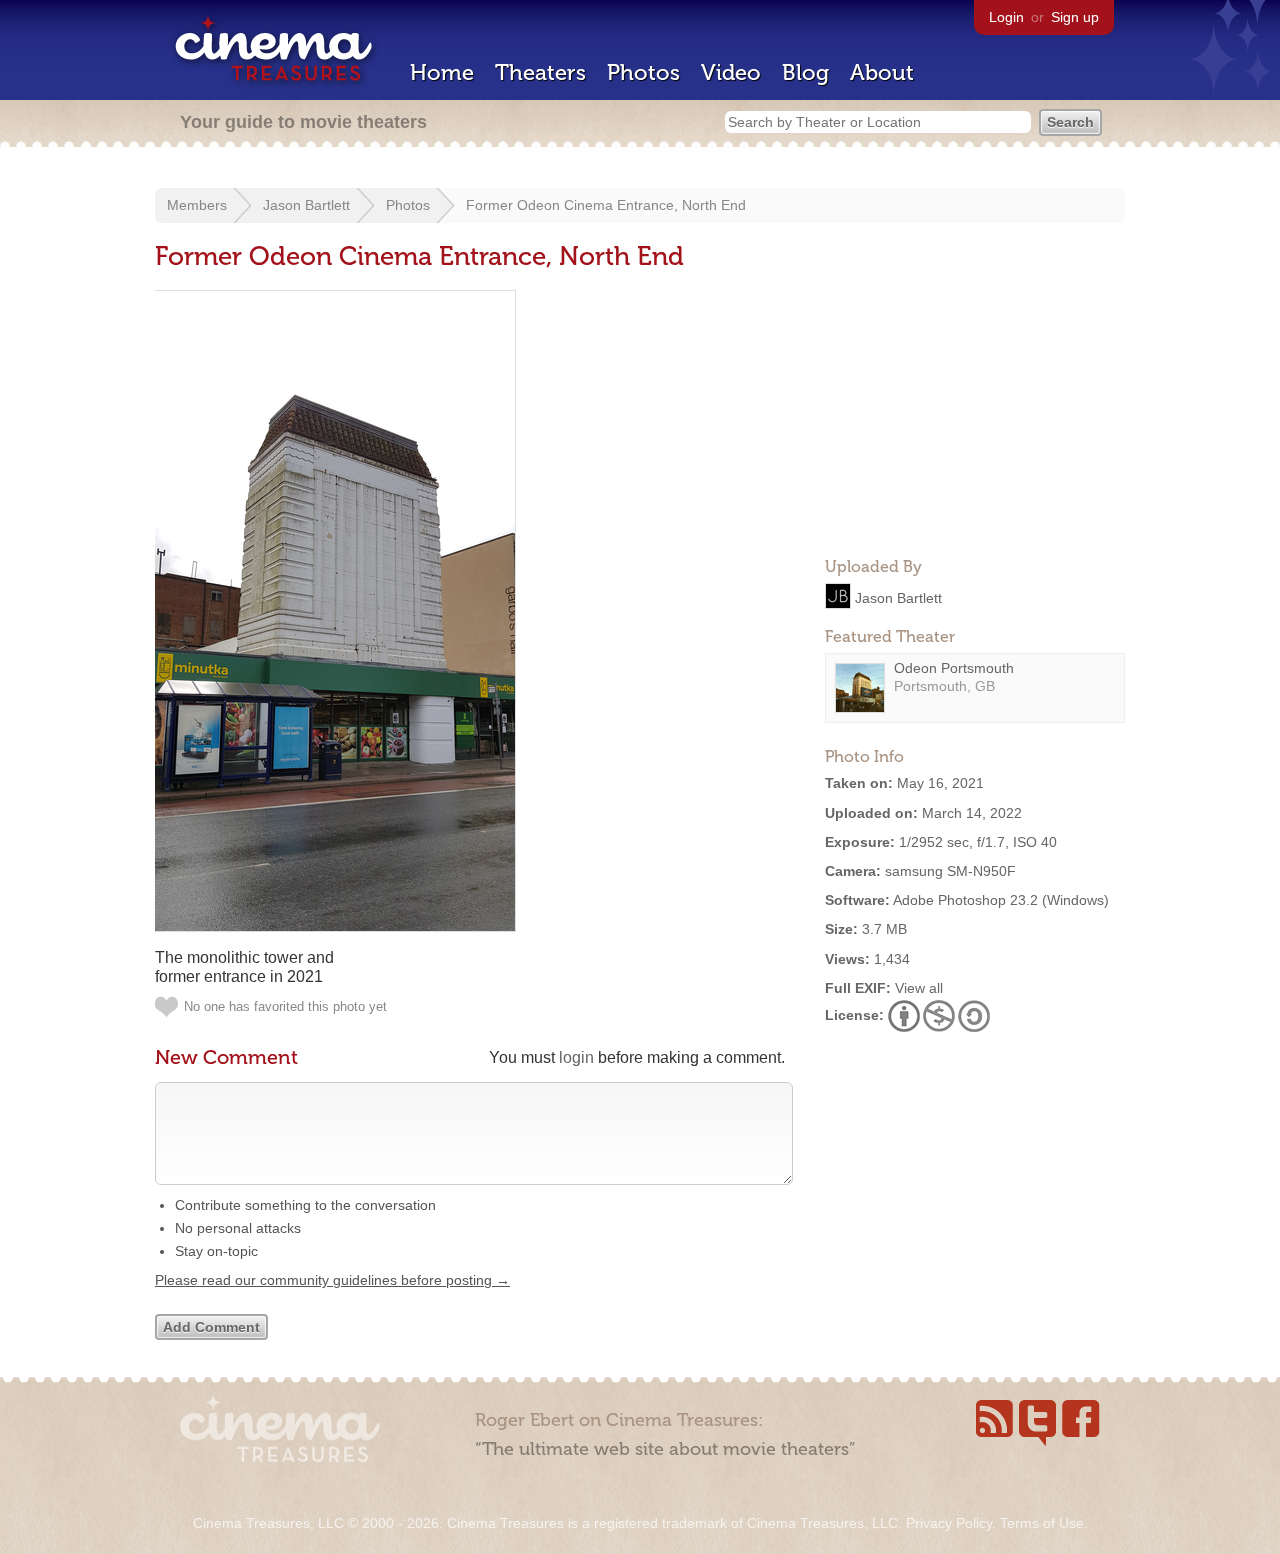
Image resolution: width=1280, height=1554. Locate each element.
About (882, 72)
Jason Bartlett (306, 205)
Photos (643, 72)
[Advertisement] (975, 416)
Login (1006, 17)
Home (442, 72)
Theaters (540, 72)
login (576, 1057)
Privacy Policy (949, 1523)
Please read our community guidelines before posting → (332, 1280)
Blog (805, 72)
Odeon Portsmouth (954, 668)
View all (919, 988)
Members (197, 205)
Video (731, 72)
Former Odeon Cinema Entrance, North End (606, 205)
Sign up (1075, 17)
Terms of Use (1042, 1523)
